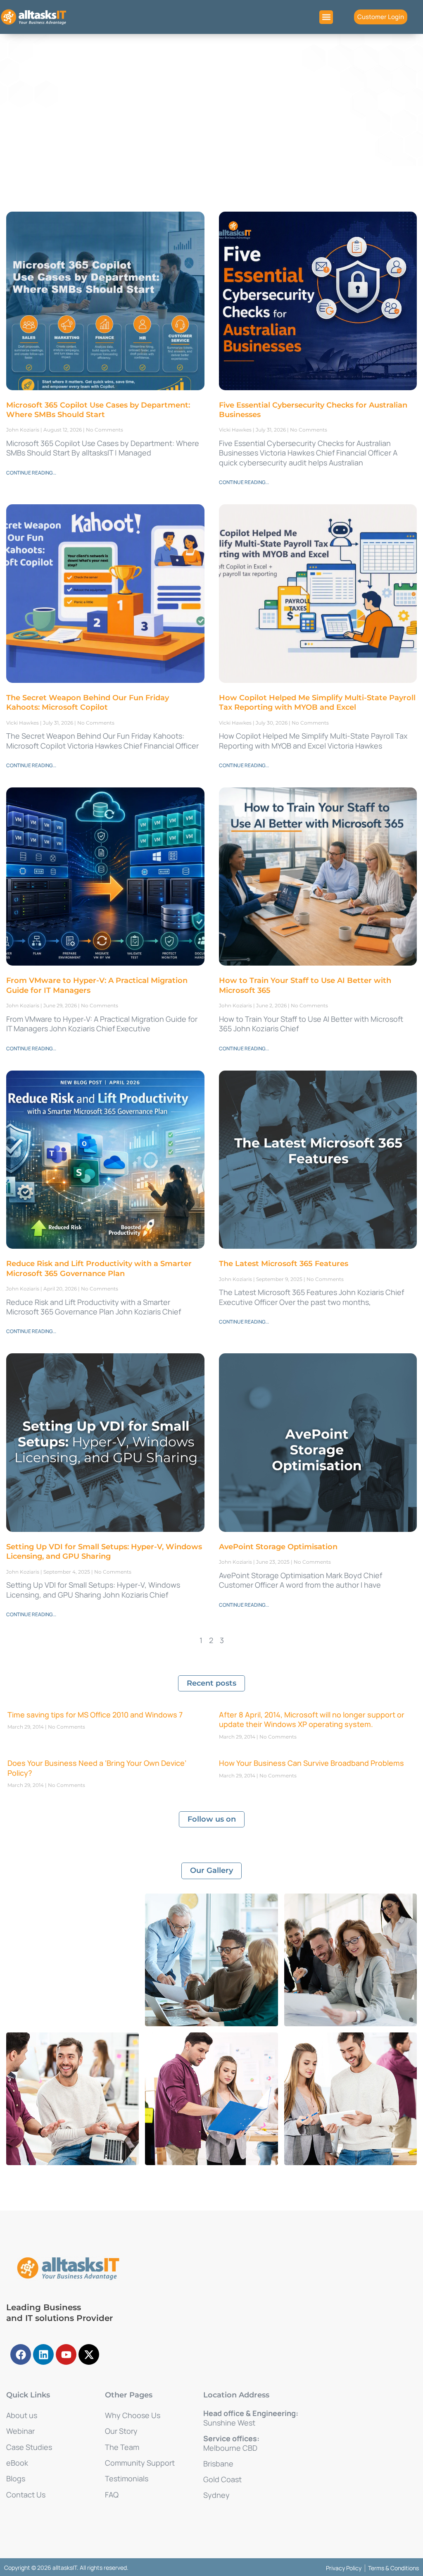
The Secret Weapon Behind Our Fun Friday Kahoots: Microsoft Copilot (88, 702)
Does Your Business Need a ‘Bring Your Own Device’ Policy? (97, 1768)
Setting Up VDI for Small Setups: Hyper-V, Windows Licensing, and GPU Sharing (104, 1552)
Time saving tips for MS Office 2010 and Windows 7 (95, 1715)
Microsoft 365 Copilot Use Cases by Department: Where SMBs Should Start (98, 410)
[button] (326, 17)
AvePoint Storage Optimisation (278, 1547)
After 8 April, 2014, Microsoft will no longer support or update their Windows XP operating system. (312, 1719)
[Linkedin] (43, 2354)
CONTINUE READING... (31, 473)
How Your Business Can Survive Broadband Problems (311, 1763)
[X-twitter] (89, 2354)
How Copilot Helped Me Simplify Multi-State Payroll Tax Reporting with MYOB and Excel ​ (317, 702)
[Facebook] (21, 2354)
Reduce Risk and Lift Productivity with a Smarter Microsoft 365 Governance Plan (99, 1268)
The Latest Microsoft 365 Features (284, 1264)
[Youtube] (66, 2354)
